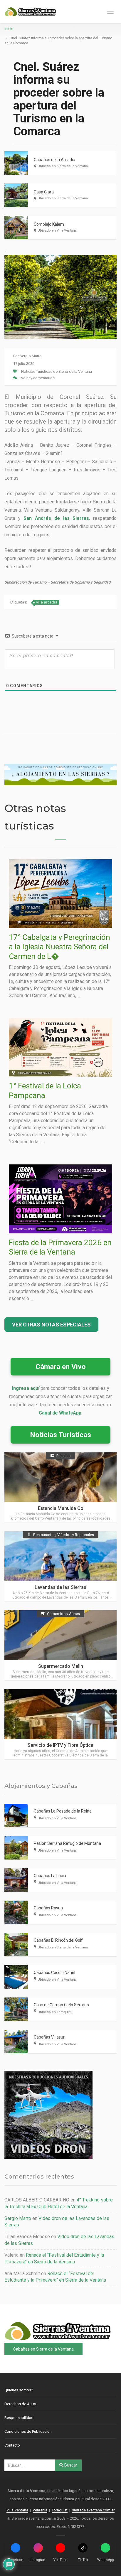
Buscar (70, 2465)
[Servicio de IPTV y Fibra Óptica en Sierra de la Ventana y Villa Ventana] (60, 1724)
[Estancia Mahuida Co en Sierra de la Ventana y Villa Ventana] (60, 1487)
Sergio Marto (31, 356)
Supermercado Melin (61, 1666)
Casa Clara (44, 192)
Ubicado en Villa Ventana (57, 231)
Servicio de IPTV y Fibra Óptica (60, 1745)
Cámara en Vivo (61, 1367)
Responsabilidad (19, 2418)
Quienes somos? (19, 2390)
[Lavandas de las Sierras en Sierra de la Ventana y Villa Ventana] (60, 1566)
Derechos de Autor (20, 2404)
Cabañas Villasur (49, 2037)
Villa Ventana (17, 2510)
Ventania (40, 2510)
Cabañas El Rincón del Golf (58, 1940)
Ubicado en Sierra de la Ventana (63, 166)
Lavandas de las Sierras (60, 1587)
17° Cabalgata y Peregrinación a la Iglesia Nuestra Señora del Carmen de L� (59, 947)
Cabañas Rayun (48, 1908)
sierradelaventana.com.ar (93, 2510)
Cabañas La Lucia (50, 1876)
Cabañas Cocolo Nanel (54, 1973)
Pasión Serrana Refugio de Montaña (67, 1843)
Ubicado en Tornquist (54, 2012)
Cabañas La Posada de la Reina (63, 1811)
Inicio (9, 29)
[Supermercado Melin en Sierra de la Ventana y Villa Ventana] (60, 1645)
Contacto (12, 2445)
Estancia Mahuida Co (61, 1508)
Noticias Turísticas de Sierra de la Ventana (57, 371)
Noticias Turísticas (60, 1435)
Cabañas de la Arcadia (54, 160)
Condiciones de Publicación (28, 2431)
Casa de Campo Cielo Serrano (61, 2005)
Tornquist (60, 2510)
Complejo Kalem (49, 224)
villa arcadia (47, 602)
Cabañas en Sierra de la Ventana (43, 2349)
